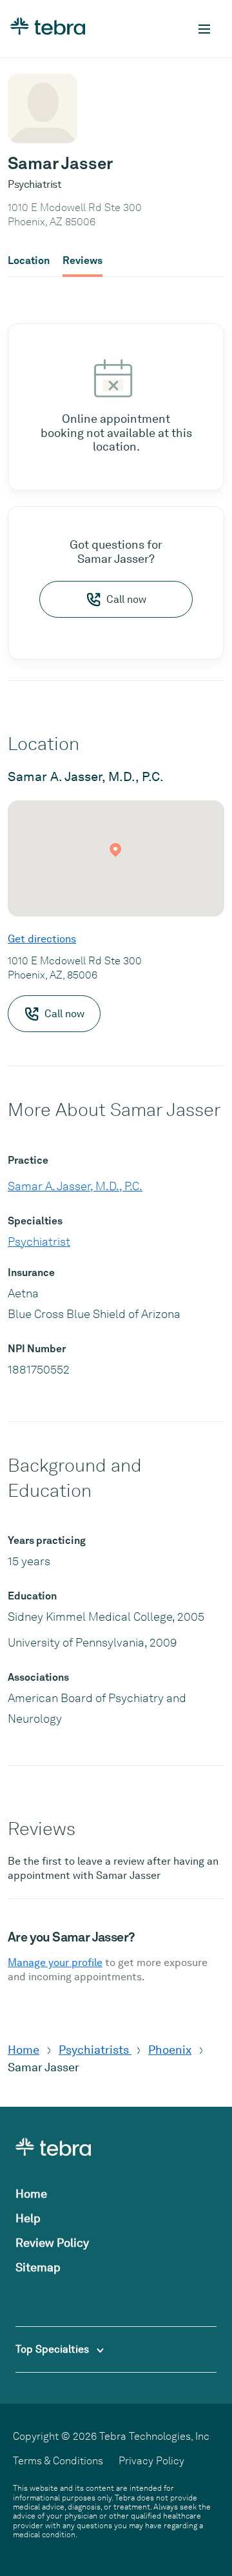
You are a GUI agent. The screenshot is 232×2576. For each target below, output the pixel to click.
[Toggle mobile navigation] (204, 29)
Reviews (82, 261)
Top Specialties (53, 2349)
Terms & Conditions (58, 2461)
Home (24, 2050)
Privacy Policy (151, 2461)
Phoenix (170, 2050)
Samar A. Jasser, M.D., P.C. (75, 1186)
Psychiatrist (39, 1242)
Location (29, 261)
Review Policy (52, 2243)
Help (28, 2218)
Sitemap (38, 2267)
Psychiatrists (95, 2050)
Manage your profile (55, 1962)
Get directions (42, 939)
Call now (126, 599)
